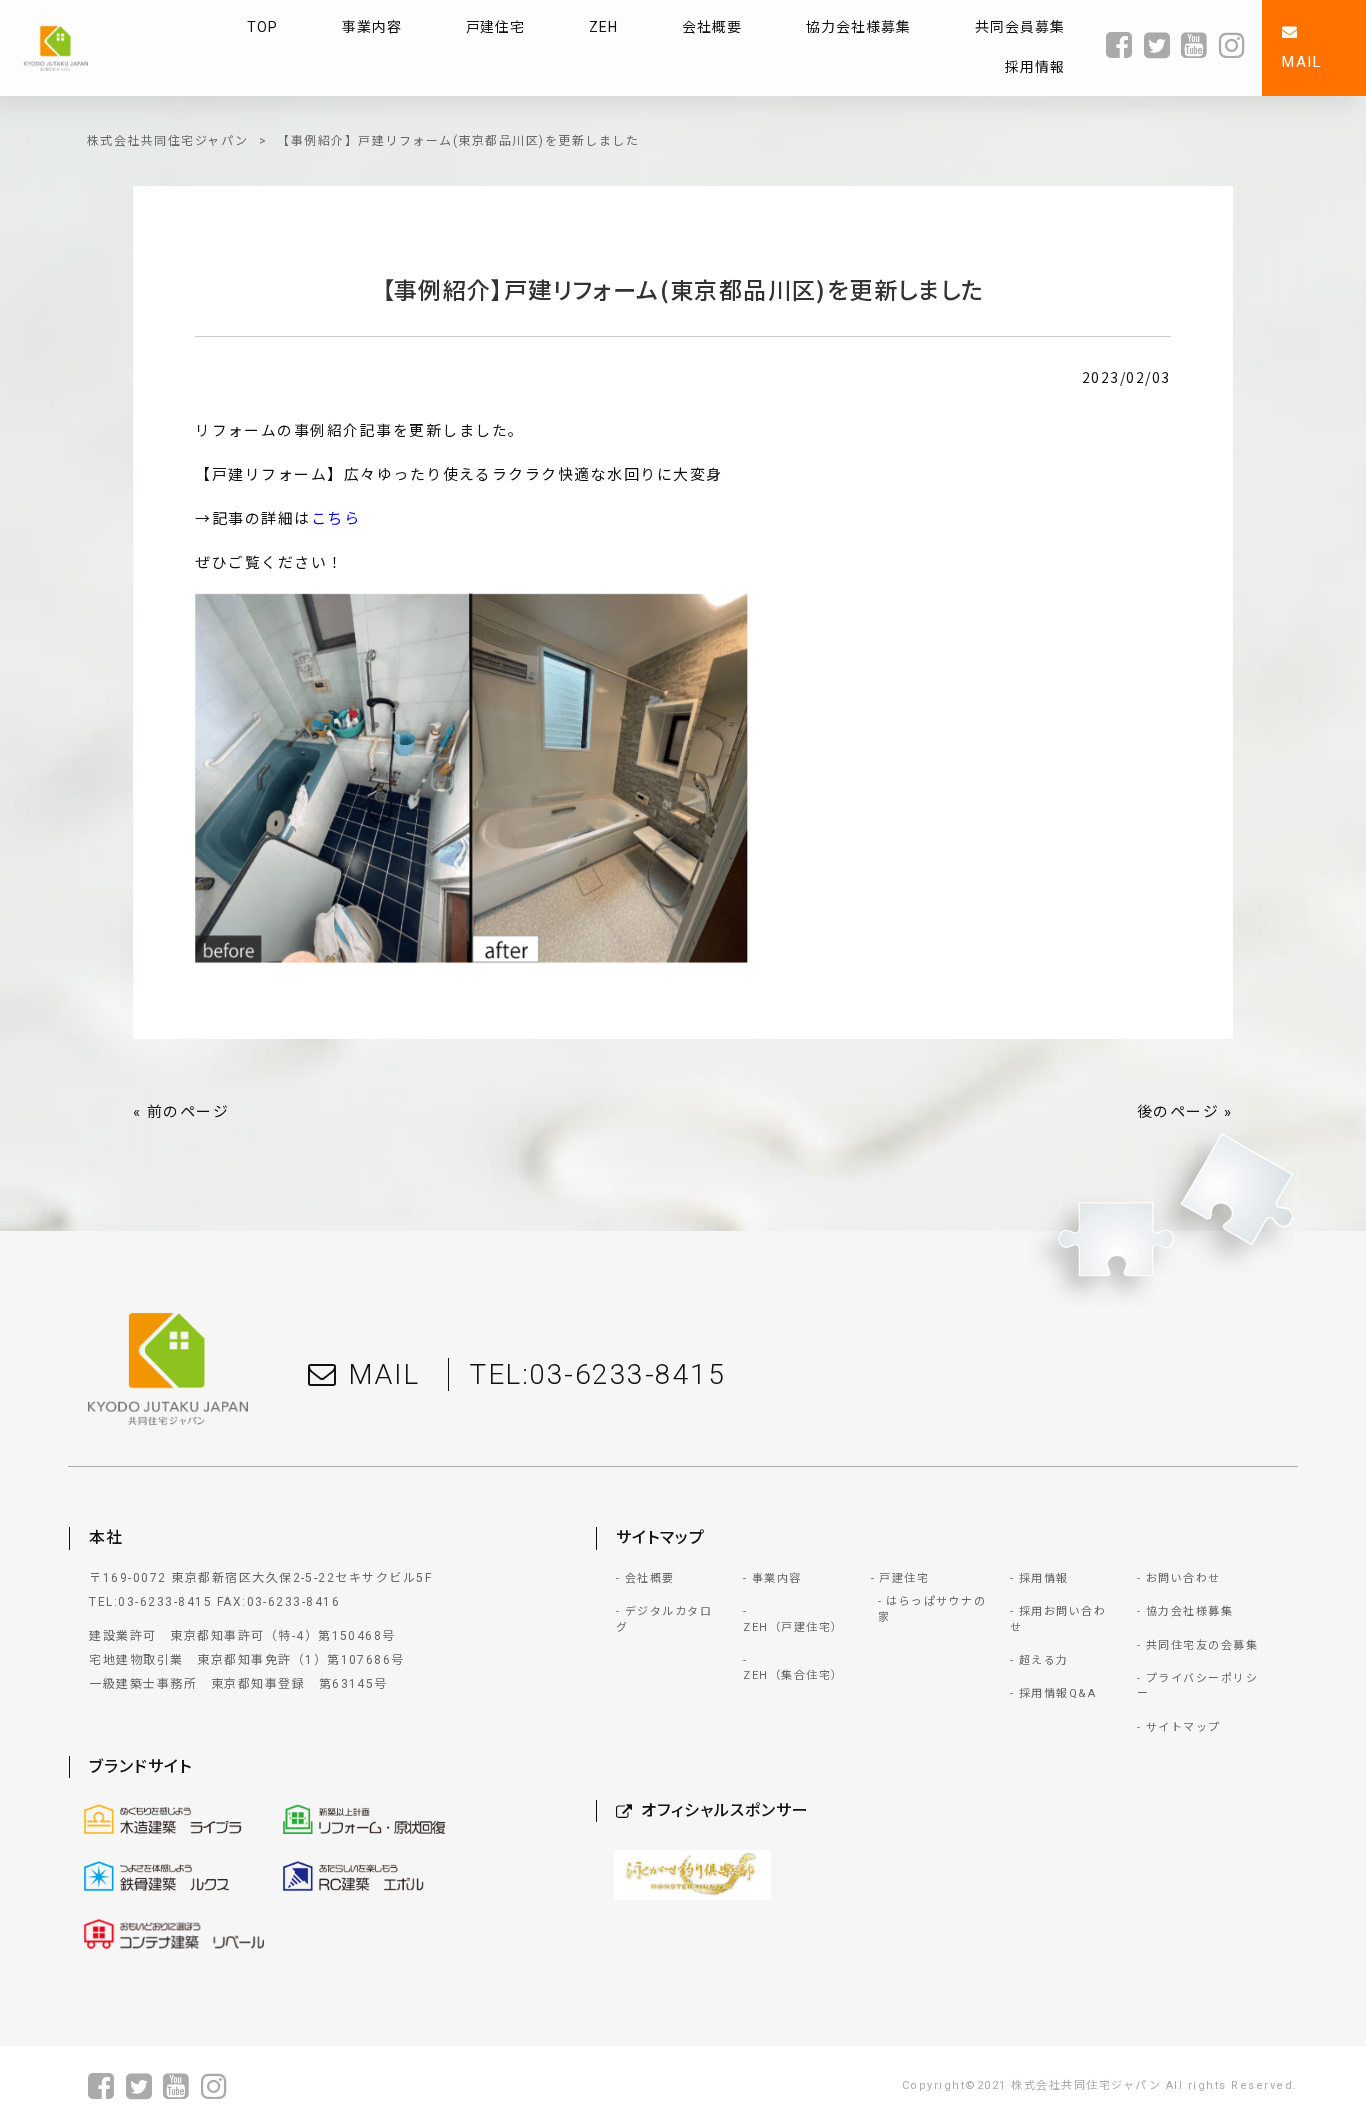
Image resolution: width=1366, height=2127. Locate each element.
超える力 (1044, 1660)
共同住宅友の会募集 (1202, 1645)
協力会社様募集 (1189, 1611)
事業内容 (777, 1578)
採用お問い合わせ (1058, 1619)
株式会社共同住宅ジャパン (168, 141)
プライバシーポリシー (1197, 1686)
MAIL (384, 1374)
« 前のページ (181, 1112)
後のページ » (1185, 1112)
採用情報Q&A (1057, 1693)
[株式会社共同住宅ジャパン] (56, 48)
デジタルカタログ (664, 1619)
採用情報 (1044, 1578)
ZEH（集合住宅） (793, 1675)
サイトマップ (1183, 1727)
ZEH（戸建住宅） (793, 1627)
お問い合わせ (1183, 1578)
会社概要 (650, 1578)
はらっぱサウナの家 (932, 1609)
